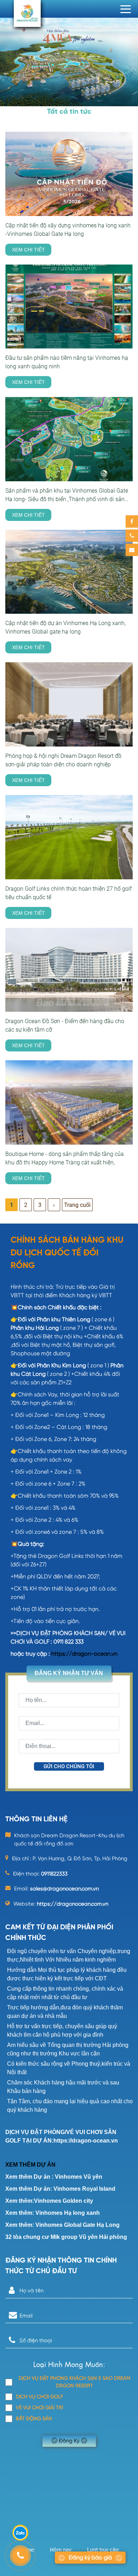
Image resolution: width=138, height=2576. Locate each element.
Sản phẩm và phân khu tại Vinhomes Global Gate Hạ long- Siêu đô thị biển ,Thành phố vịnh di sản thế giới (67, 495)
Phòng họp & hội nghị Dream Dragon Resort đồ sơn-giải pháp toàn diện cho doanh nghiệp (63, 760)
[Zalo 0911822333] (20, 2533)
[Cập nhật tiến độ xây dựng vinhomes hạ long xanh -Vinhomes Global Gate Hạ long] (69, 174)
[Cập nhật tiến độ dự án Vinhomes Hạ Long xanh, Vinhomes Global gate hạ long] (69, 572)
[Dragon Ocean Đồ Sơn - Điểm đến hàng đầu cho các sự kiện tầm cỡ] (69, 970)
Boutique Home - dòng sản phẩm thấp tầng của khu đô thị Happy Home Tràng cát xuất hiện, (65, 1158)
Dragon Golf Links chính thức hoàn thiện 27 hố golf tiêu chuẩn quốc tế (68, 893)
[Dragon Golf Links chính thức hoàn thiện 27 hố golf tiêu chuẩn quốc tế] (69, 837)
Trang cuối (77, 1205)
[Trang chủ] (27, 13)
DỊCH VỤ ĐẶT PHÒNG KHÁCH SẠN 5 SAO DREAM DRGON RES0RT (74, 2382)
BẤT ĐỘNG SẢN (34, 2419)
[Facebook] (132, 521)
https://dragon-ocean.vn (84, 1654)
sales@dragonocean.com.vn (64, 1889)
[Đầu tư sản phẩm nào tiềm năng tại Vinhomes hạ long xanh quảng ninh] (69, 307)
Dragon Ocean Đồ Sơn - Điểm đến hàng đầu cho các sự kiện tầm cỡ (65, 1025)
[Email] (132, 550)
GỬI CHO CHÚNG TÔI (69, 1766)
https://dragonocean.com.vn (73, 1904)
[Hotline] (132, 536)
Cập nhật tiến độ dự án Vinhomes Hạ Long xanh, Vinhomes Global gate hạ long (65, 627)
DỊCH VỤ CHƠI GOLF (39, 2397)
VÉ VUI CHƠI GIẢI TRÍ (39, 2408)
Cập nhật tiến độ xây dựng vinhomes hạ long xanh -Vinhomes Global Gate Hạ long (68, 230)
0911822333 (54, 1874)
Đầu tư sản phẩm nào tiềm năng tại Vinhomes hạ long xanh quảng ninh (67, 362)
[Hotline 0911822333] (20, 2556)
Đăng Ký (69, 2441)
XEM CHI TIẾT (28, 250)
